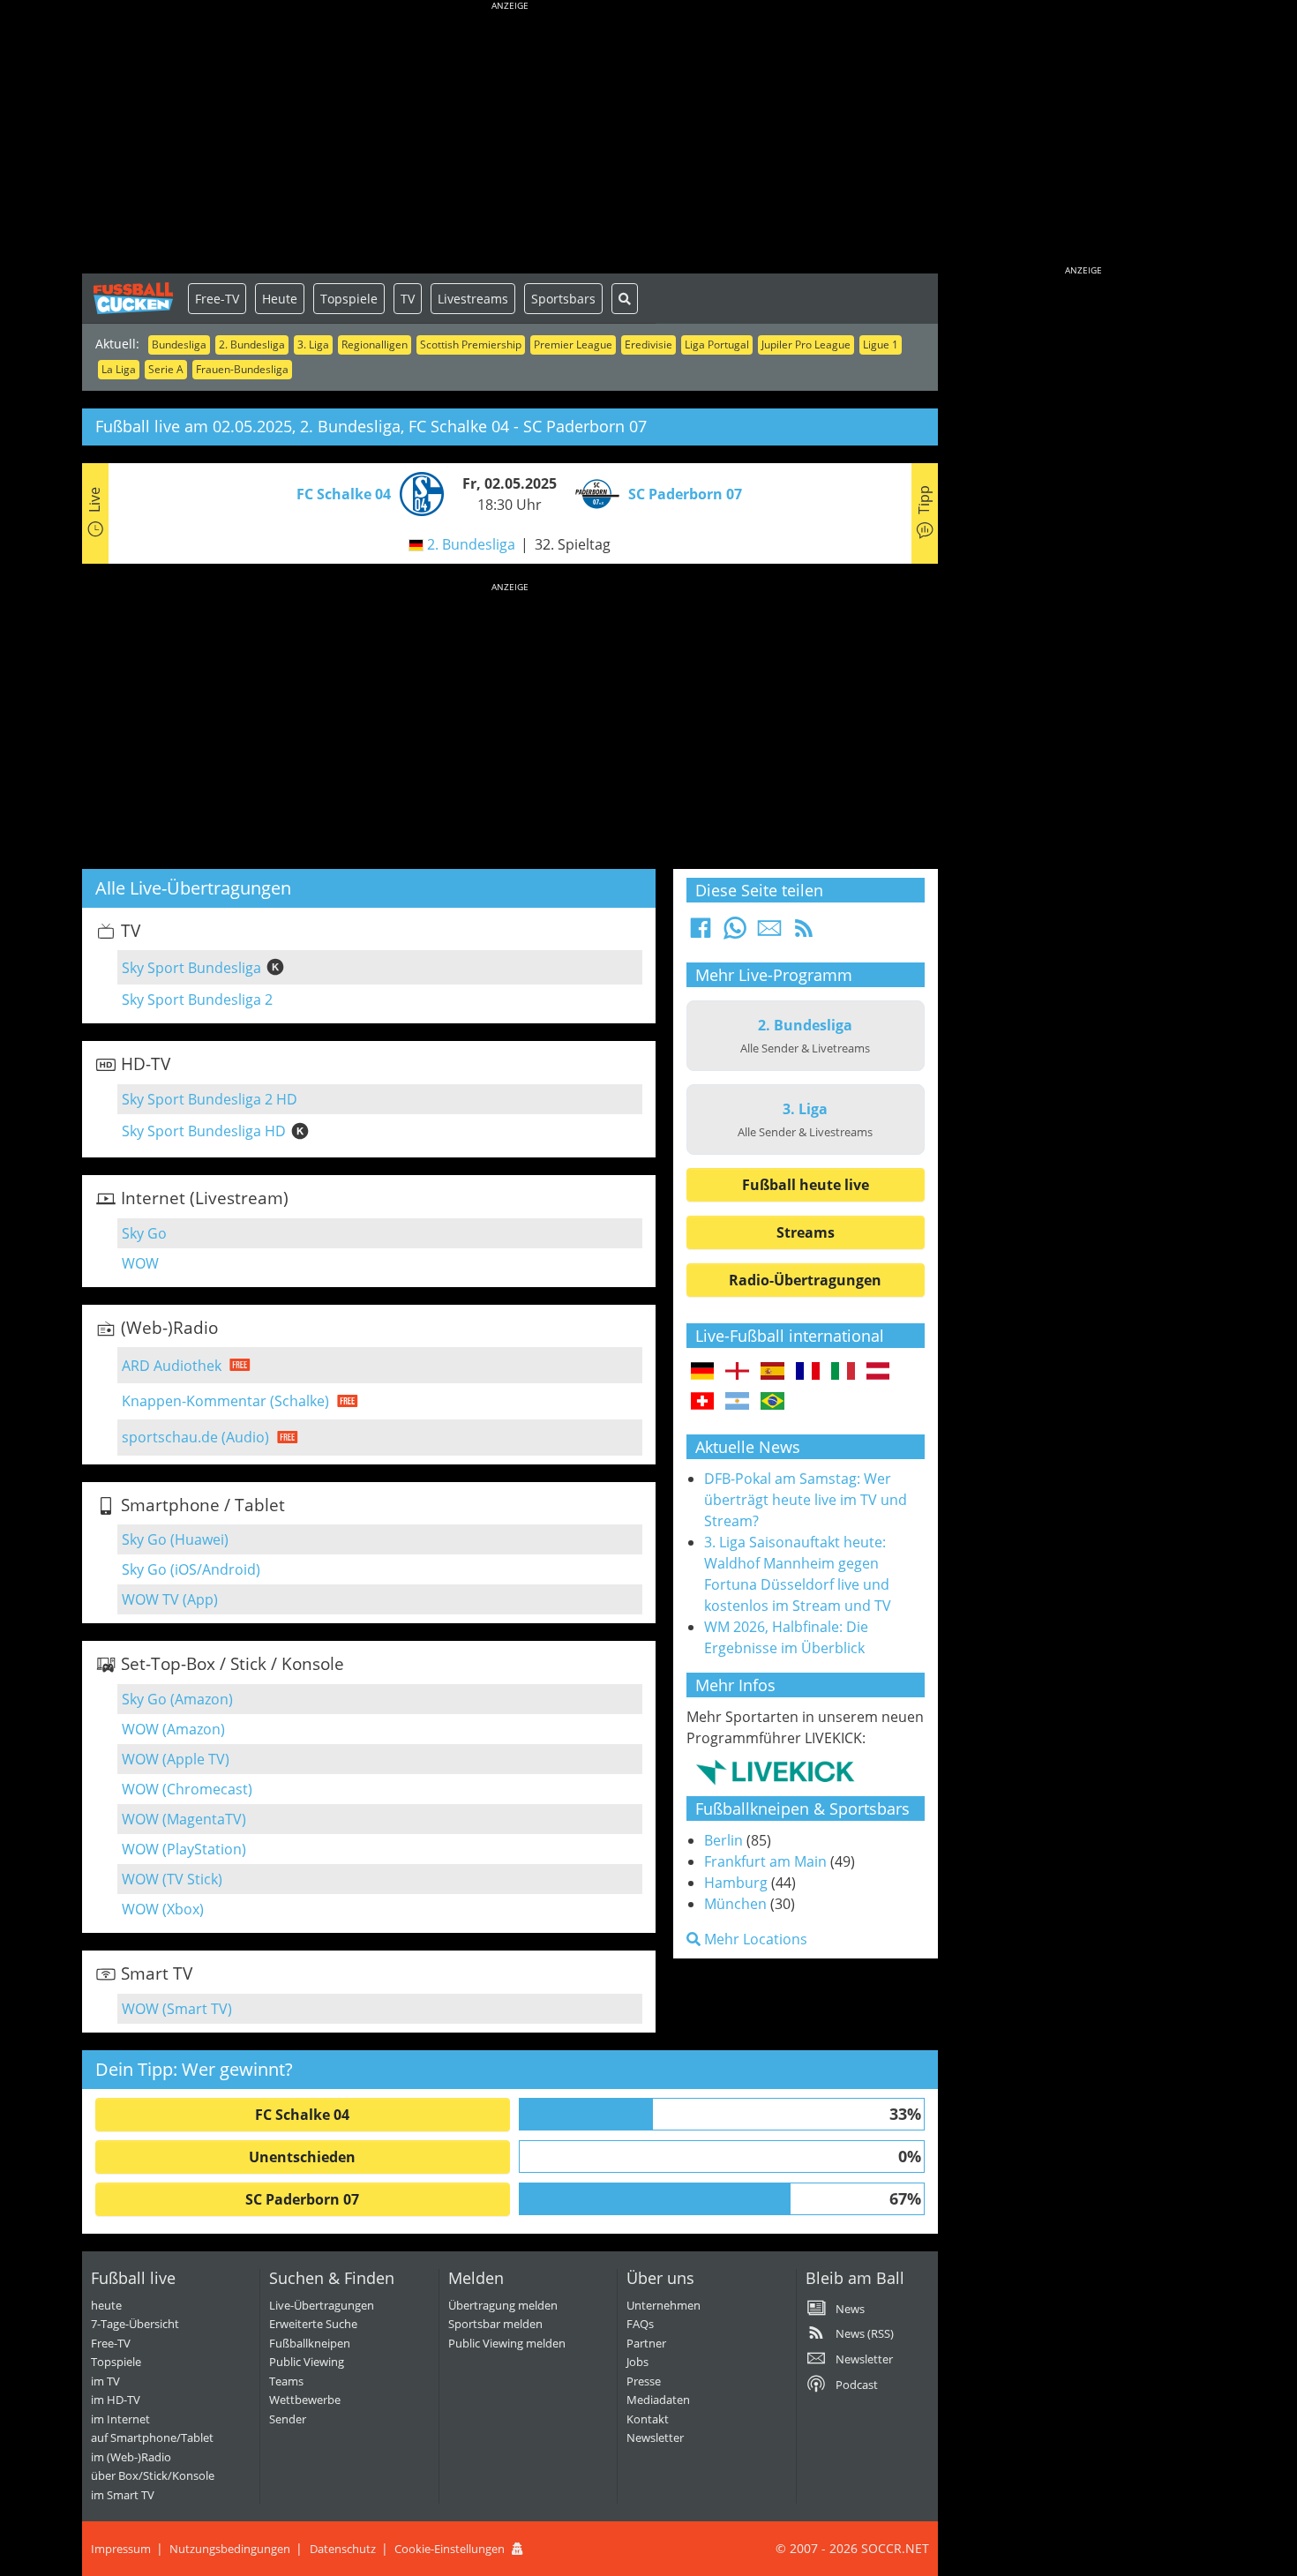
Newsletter (655, 2437)
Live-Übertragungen (322, 2305)
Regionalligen (375, 344)
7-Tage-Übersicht (135, 2324)
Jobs (637, 2362)
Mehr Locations (754, 1939)
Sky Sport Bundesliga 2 (197, 1000)
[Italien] (843, 1372)
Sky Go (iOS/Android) (191, 1569)
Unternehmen (663, 2305)
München (735, 1904)
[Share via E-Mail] (769, 933)
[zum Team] (417, 492)
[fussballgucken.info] (135, 298)
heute (106, 2305)
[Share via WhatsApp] (735, 933)
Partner (646, 2343)
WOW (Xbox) (163, 1909)
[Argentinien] (737, 1402)
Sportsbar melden (495, 2324)
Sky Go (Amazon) (177, 1699)
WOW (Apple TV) (176, 1759)
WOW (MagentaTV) (184, 1819)
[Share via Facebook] (701, 933)
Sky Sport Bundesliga (191, 968)
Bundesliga (179, 344)
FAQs (640, 2324)
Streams (806, 1232)
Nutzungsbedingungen (230, 2549)
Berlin (723, 1840)
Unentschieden (302, 2157)
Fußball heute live (806, 1185)
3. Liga (313, 344)
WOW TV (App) (170, 1599)
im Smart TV (123, 2495)
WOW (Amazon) (173, 1729)
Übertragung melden (503, 2305)
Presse (644, 2381)
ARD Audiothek (172, 1366)
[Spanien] (772, 1372)
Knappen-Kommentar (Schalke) (225, 1401)
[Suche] (625, 299)
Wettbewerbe (305, 2400)
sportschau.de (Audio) (195, 1437)
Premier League (573, 344)
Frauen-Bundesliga (242, 369)
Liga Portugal (717, 344)
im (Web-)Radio (131, 2457)
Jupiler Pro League (806, 344)
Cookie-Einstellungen (450, 2549)
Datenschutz (343, 2549)
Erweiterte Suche (313, 2324)
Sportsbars (563, 299)
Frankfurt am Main (765, 1861)
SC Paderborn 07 (302, 2199)
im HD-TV (116, 2400)
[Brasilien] (772, 1402)
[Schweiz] (703, 1402)
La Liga (119, 369)
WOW (140, 1263)
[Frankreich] (808, 1372)
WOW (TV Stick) (172, 1879)
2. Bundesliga (252, 344)
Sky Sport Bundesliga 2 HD (210, 1099)
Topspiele (349, 299)
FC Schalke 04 (302, 2115)
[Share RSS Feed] (804, 933)
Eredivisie (648, 344)
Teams (286, 2381)
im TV (105, 2381)
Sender (288, 2419)
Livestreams (473, 299)
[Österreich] (878, 1372)
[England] (737, 1372)
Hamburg (736, 1883)
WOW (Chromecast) (187, 1789)
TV (408, 299)
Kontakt (648, 2419)
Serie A (166, 369)
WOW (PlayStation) (184, 1849)
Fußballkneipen (310, 2343)
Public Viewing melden (507, 2343)
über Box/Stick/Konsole (153, 2475)
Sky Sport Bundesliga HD (204, 1131)
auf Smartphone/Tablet (152, 2437)
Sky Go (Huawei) (175, 1539)
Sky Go (144, 1233)
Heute (280, 299)
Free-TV (217, 299)
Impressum (121, 2549)
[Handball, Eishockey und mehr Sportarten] (775, 1771)
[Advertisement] (510, 141)
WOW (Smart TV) (177, 2009)
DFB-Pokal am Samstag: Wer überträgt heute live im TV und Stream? (806, 1500)
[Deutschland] (703, 1372)
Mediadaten (658, 2400)
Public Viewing (307, 2362)
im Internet (120, 2419)
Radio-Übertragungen (805, 1280)
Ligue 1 (881, 344)
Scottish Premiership (471, 344)
